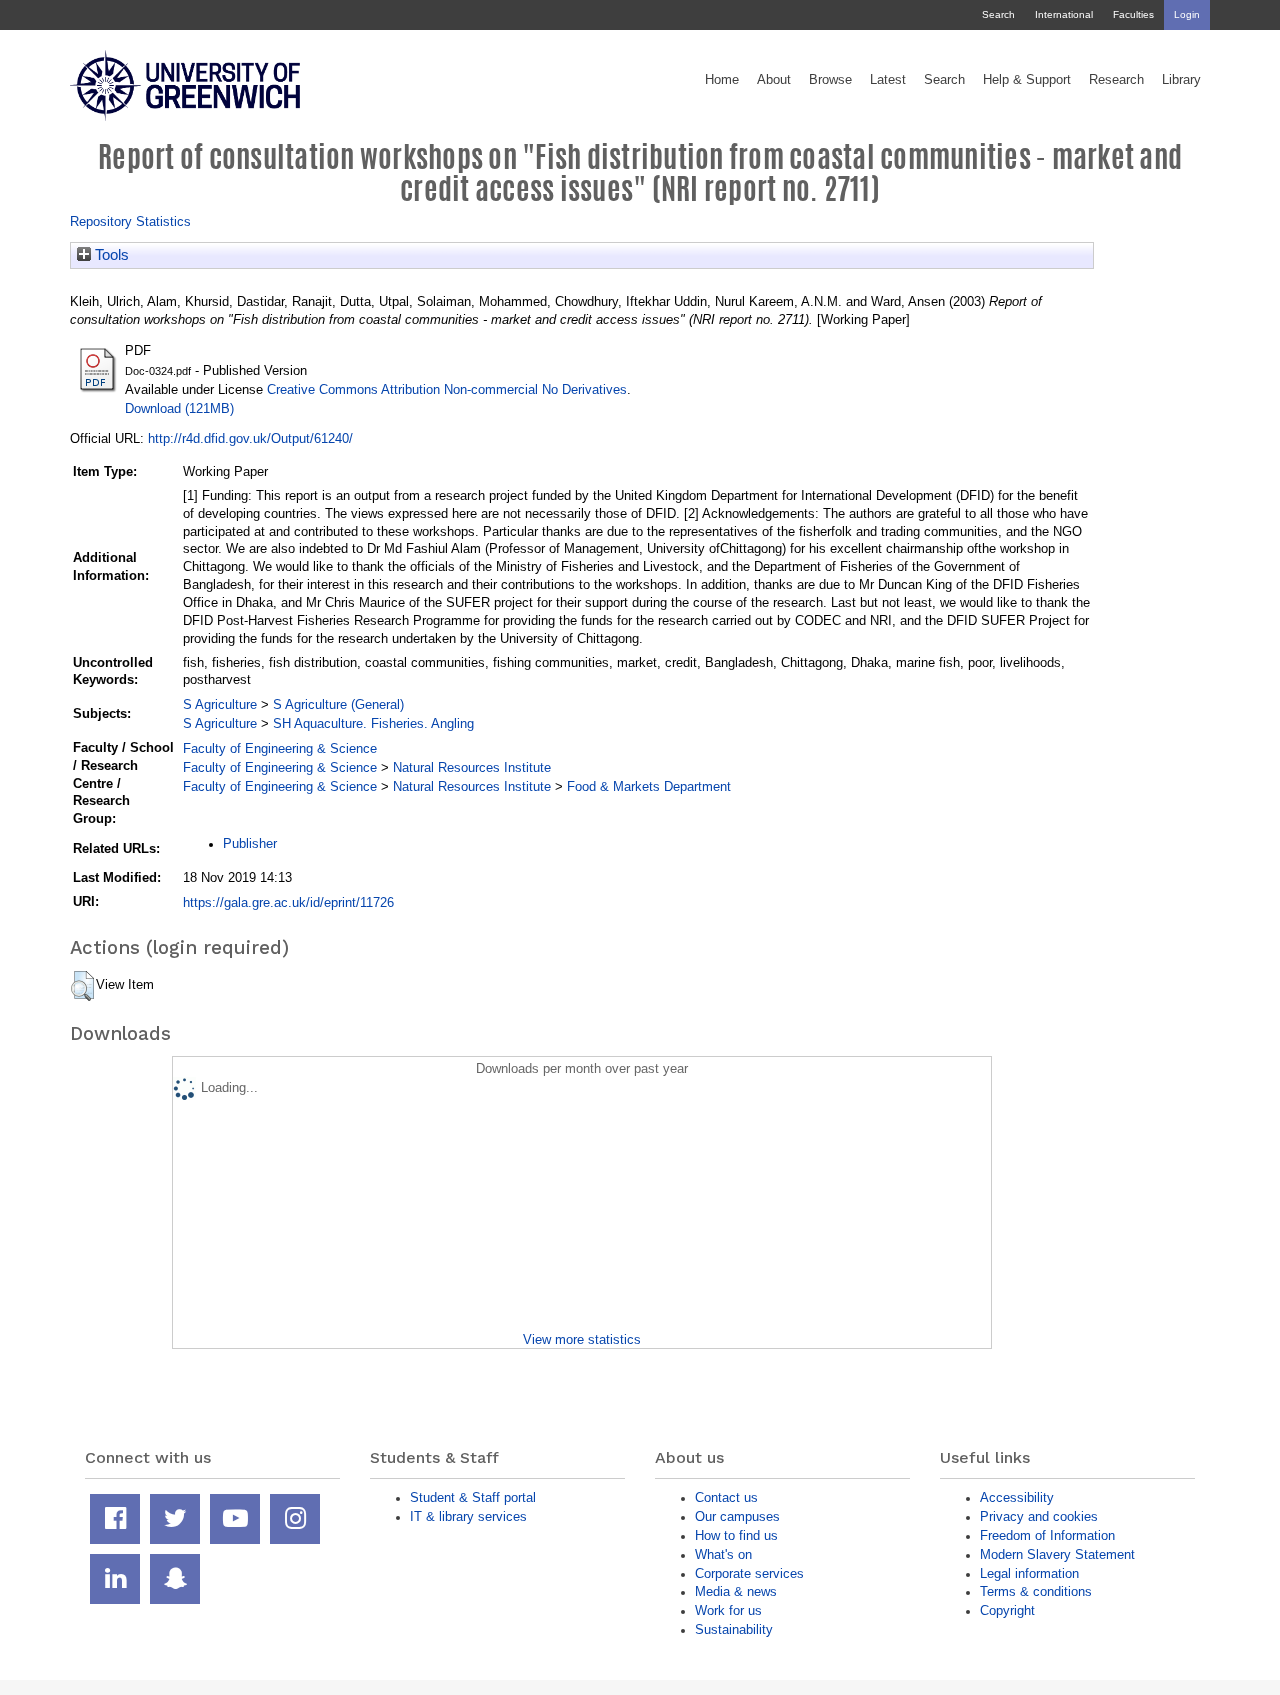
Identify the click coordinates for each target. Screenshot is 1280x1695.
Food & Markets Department (649, 786)
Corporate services (749, 1573)
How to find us (736, 1535)
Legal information (1029, 1573)
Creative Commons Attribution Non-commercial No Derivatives (447, 389)
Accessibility (1017, 1497)
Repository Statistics (130, 221)
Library (1181, 80)
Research (1116, 80)
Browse (830, 80)
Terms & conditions (1036, 1591)
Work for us (728, 1610)
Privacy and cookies (1039, 1516)
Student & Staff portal (473, 1497)
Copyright (1007, 1610)
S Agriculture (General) (338, 704)
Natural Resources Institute (472, 767)
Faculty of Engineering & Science (280, 748)
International (1064, 14)
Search (998, 14)
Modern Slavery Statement (1057, 1554)
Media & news (736, 1591)
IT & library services (468, 1516)
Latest (888, 80)
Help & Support (1027, 80)
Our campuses (737, 1516)
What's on (723, 1554)
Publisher (250, 843)
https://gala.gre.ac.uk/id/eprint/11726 (288, 902)
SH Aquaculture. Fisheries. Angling (373, 723)
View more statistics (582, 1339)
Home (722, 80)
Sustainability (734, 1629)
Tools (110, 255)
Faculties (1133, 14)
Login (1187, 14)
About (774, 80)
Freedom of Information (1047, 1535)
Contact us (726, 1497)
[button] (82, 986)
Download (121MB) (179, 408)
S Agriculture (220, 704)
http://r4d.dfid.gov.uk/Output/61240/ (250, 438)
